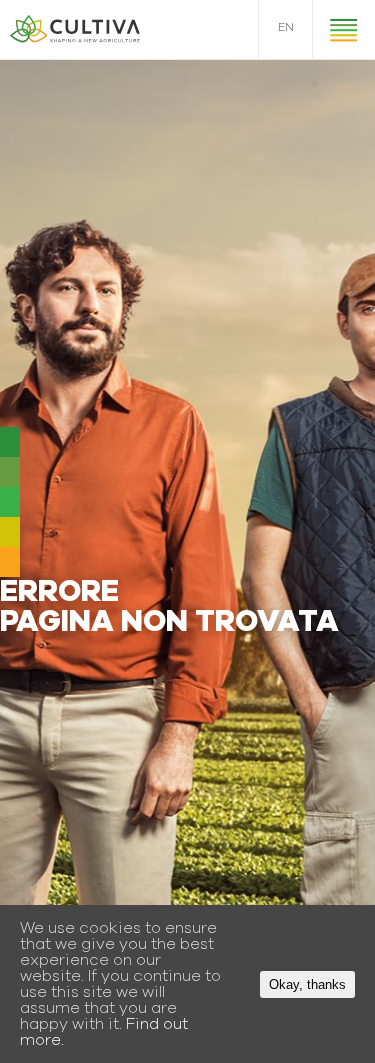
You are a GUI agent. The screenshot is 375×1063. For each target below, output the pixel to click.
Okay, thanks (307, 984)
